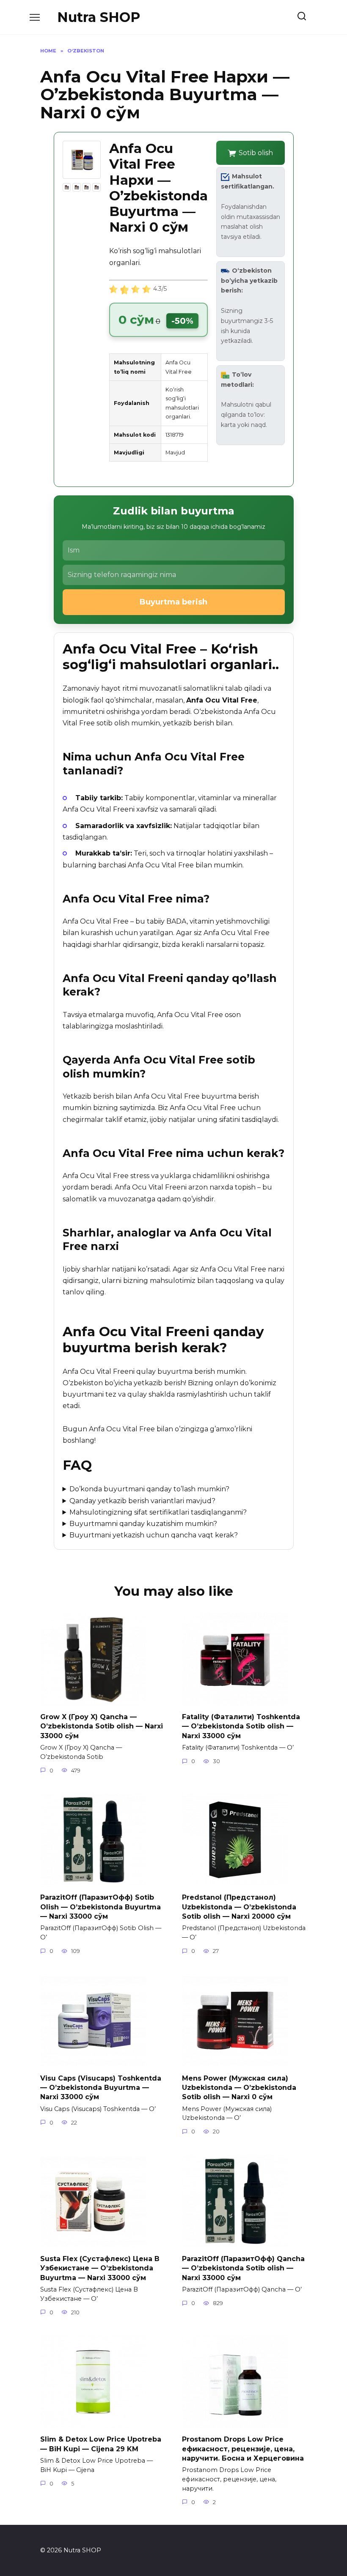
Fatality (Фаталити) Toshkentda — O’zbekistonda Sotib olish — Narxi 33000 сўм (241, 1726)
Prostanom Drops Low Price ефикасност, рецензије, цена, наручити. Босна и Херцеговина (243, 2449)
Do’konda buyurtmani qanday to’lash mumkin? (149, 1489)
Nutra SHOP (99, 17)
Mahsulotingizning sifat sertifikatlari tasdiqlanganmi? (158, 1512)
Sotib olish (256, 153)
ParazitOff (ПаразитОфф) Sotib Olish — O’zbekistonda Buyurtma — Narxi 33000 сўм (101, 1907)
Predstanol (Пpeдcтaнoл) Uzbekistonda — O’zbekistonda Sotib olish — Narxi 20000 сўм (239, 1907)
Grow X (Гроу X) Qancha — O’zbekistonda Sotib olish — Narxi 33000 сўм (102, 1726)
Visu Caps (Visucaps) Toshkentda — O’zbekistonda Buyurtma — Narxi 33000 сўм (101, 2087)
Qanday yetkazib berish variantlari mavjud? (142, 1501)
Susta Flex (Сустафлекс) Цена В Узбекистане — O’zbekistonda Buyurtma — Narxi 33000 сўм (100, 2268)
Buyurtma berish (173, 602)
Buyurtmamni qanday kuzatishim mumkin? (143, 1524)
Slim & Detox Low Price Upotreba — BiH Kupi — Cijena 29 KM (101, 2444)
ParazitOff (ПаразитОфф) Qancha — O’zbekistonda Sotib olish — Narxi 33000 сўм (243, 2268)
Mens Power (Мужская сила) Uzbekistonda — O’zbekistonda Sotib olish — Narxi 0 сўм (239, 2087)
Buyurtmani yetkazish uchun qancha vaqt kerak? (154, 1535)
